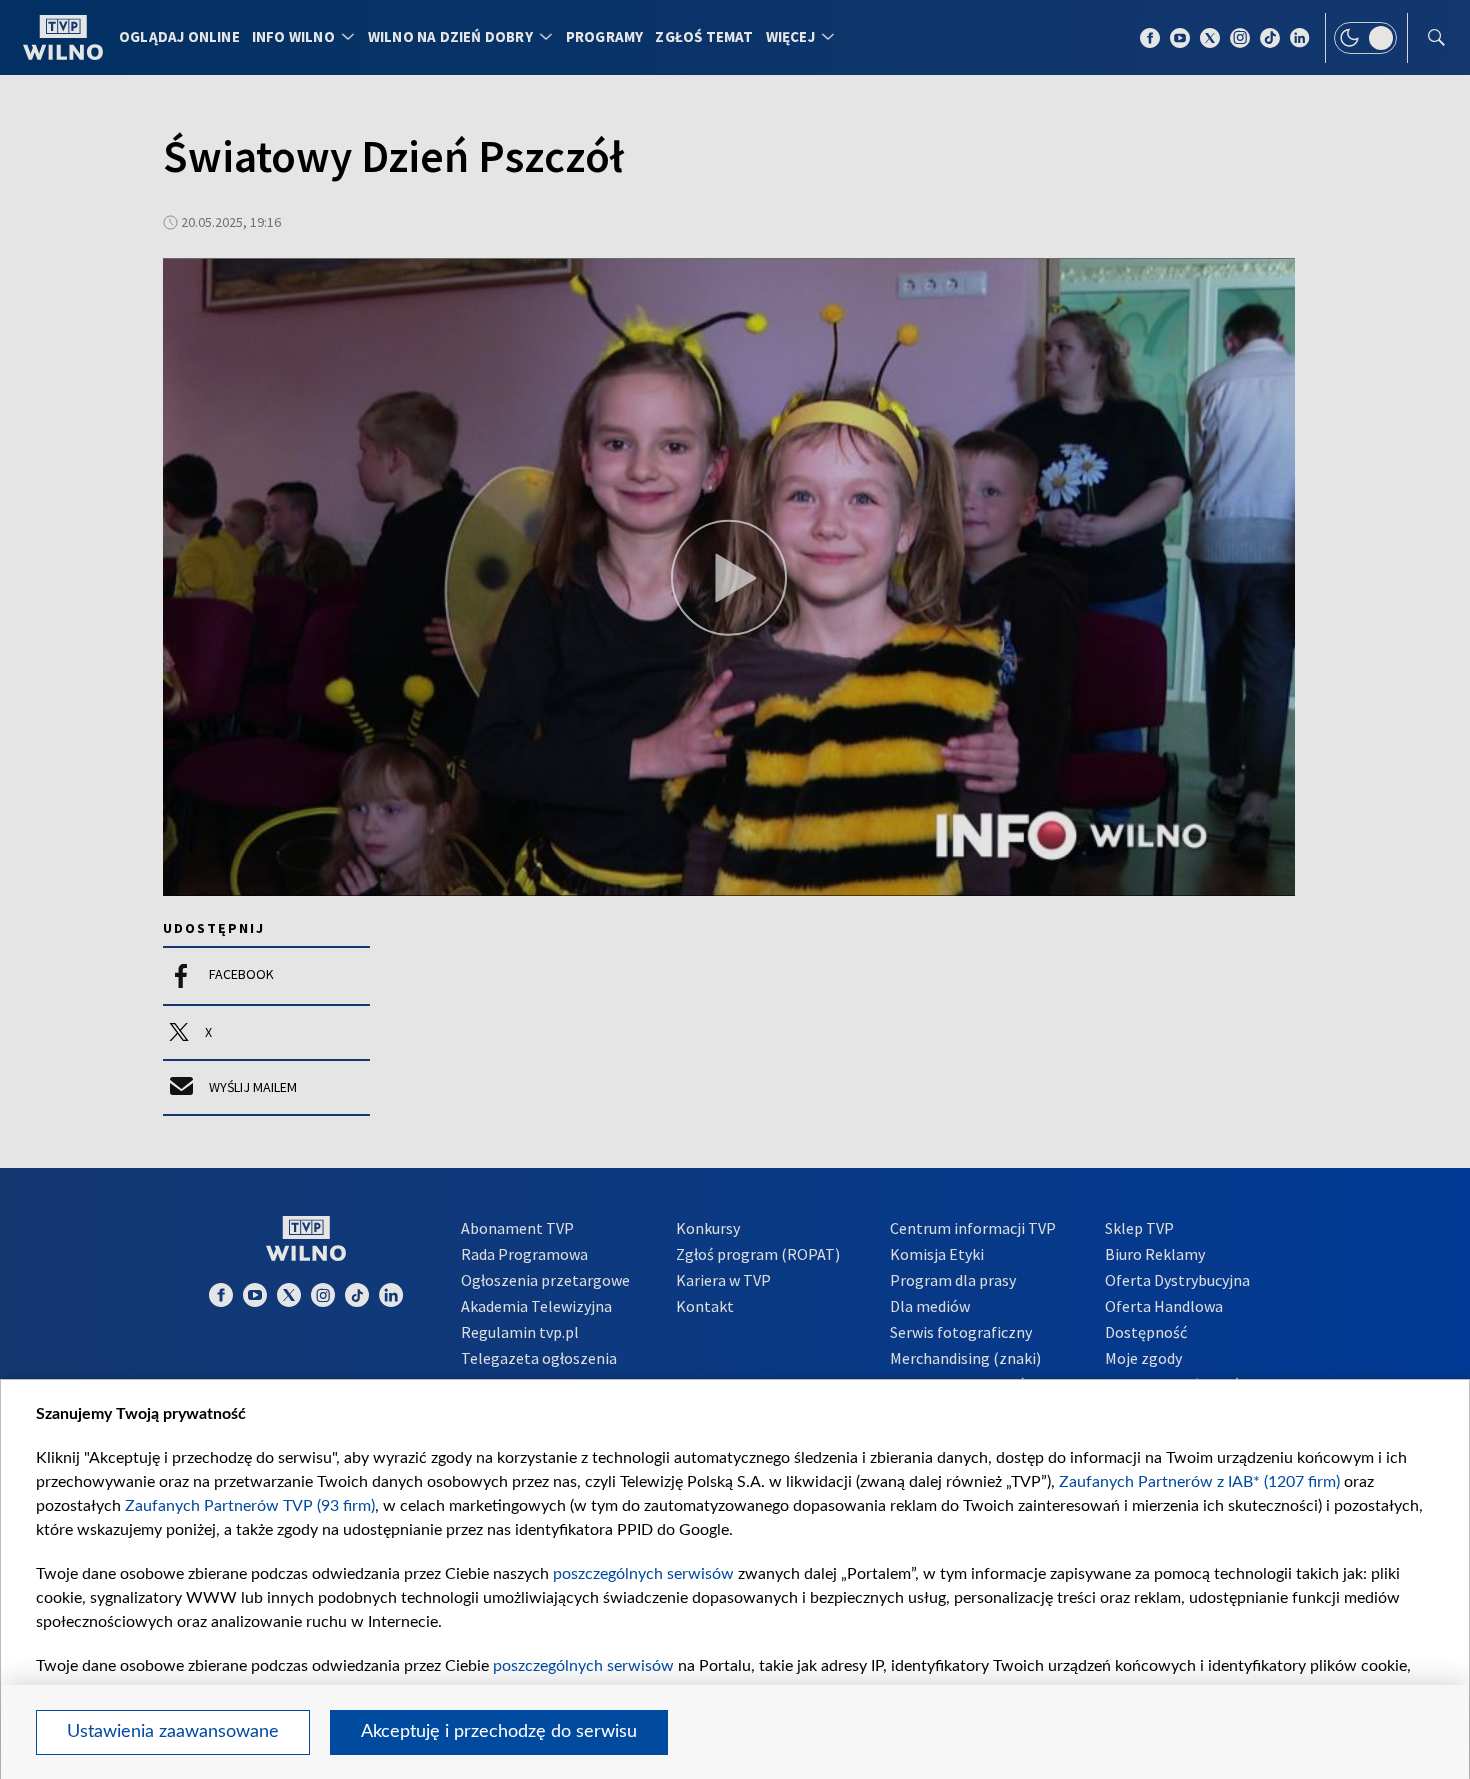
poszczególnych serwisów (643, 1574)
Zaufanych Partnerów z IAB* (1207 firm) (1199, 1482)
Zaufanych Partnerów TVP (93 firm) (250, 1506)
